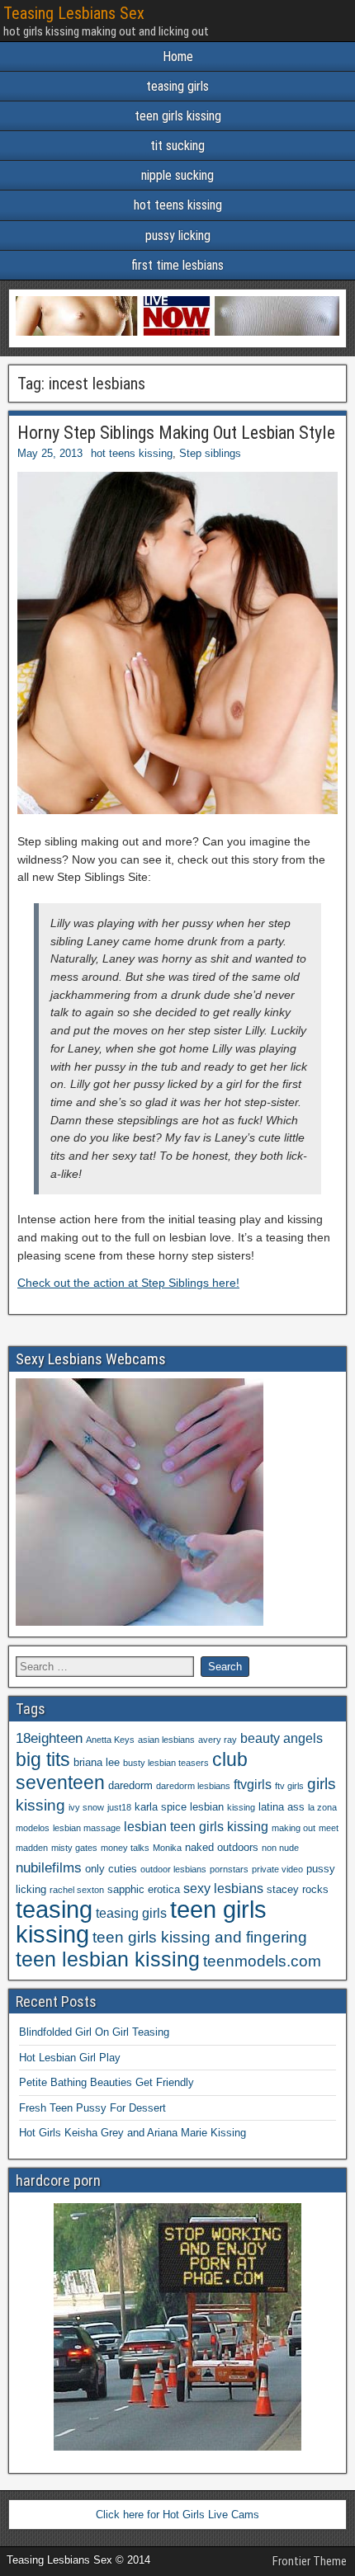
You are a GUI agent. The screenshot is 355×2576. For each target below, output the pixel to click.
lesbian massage (87, 1828)
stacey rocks (298, 1889)
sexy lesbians (223, 1888)
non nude (280, 1848)
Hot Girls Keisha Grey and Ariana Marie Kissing (133, 2133)
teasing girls (177, 86)
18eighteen (49, 1738)
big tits (43, 1759)
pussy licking (178, 235)
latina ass (282, 1807)
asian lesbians (166, 1740)
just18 (119, 1807)
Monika (167, 1848)
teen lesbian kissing (108, 1959)
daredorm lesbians (193, 1786)
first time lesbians (177, 265)
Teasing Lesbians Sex (74, 13)
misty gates (74, 1848)
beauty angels (282, 1738)
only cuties (111, 1869)
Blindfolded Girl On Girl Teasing (94, 2032)
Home (178, 57)
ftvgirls (253, 1785)
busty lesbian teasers (166, 1763)
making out (293, 1828)
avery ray (218, 1740)
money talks (125, 1848)
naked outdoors (222, 1847)
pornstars (229, 1869)
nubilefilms (49, 1867)
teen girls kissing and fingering (200, 1937)
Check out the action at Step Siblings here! (128, 1283)
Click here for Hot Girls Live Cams (177, 2515)
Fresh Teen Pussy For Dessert (92, 2108)
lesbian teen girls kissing (196, 1827)
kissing (241, 1807)
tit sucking (177, 146)
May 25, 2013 (50, 453)
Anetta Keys (110, 1740)
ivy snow (86, 1807)
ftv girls (289, 1786)
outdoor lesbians (173, 1869)
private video (277, 1869)
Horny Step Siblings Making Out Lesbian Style (176, 433)
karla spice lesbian (179, 1807)
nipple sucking (177, 175)
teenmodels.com (262, 1961)
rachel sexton (77, 1890)
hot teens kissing (178, 205)
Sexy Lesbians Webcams (91, 1359)
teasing (54, 1909)
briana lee (97, 1762)
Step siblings (210, 453)
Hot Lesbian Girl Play (70, 2058)
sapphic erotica (144, 1889)
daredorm (130, 1785)
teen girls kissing (178, 116)
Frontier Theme (310, 2561)
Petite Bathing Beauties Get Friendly (106, 2082)
